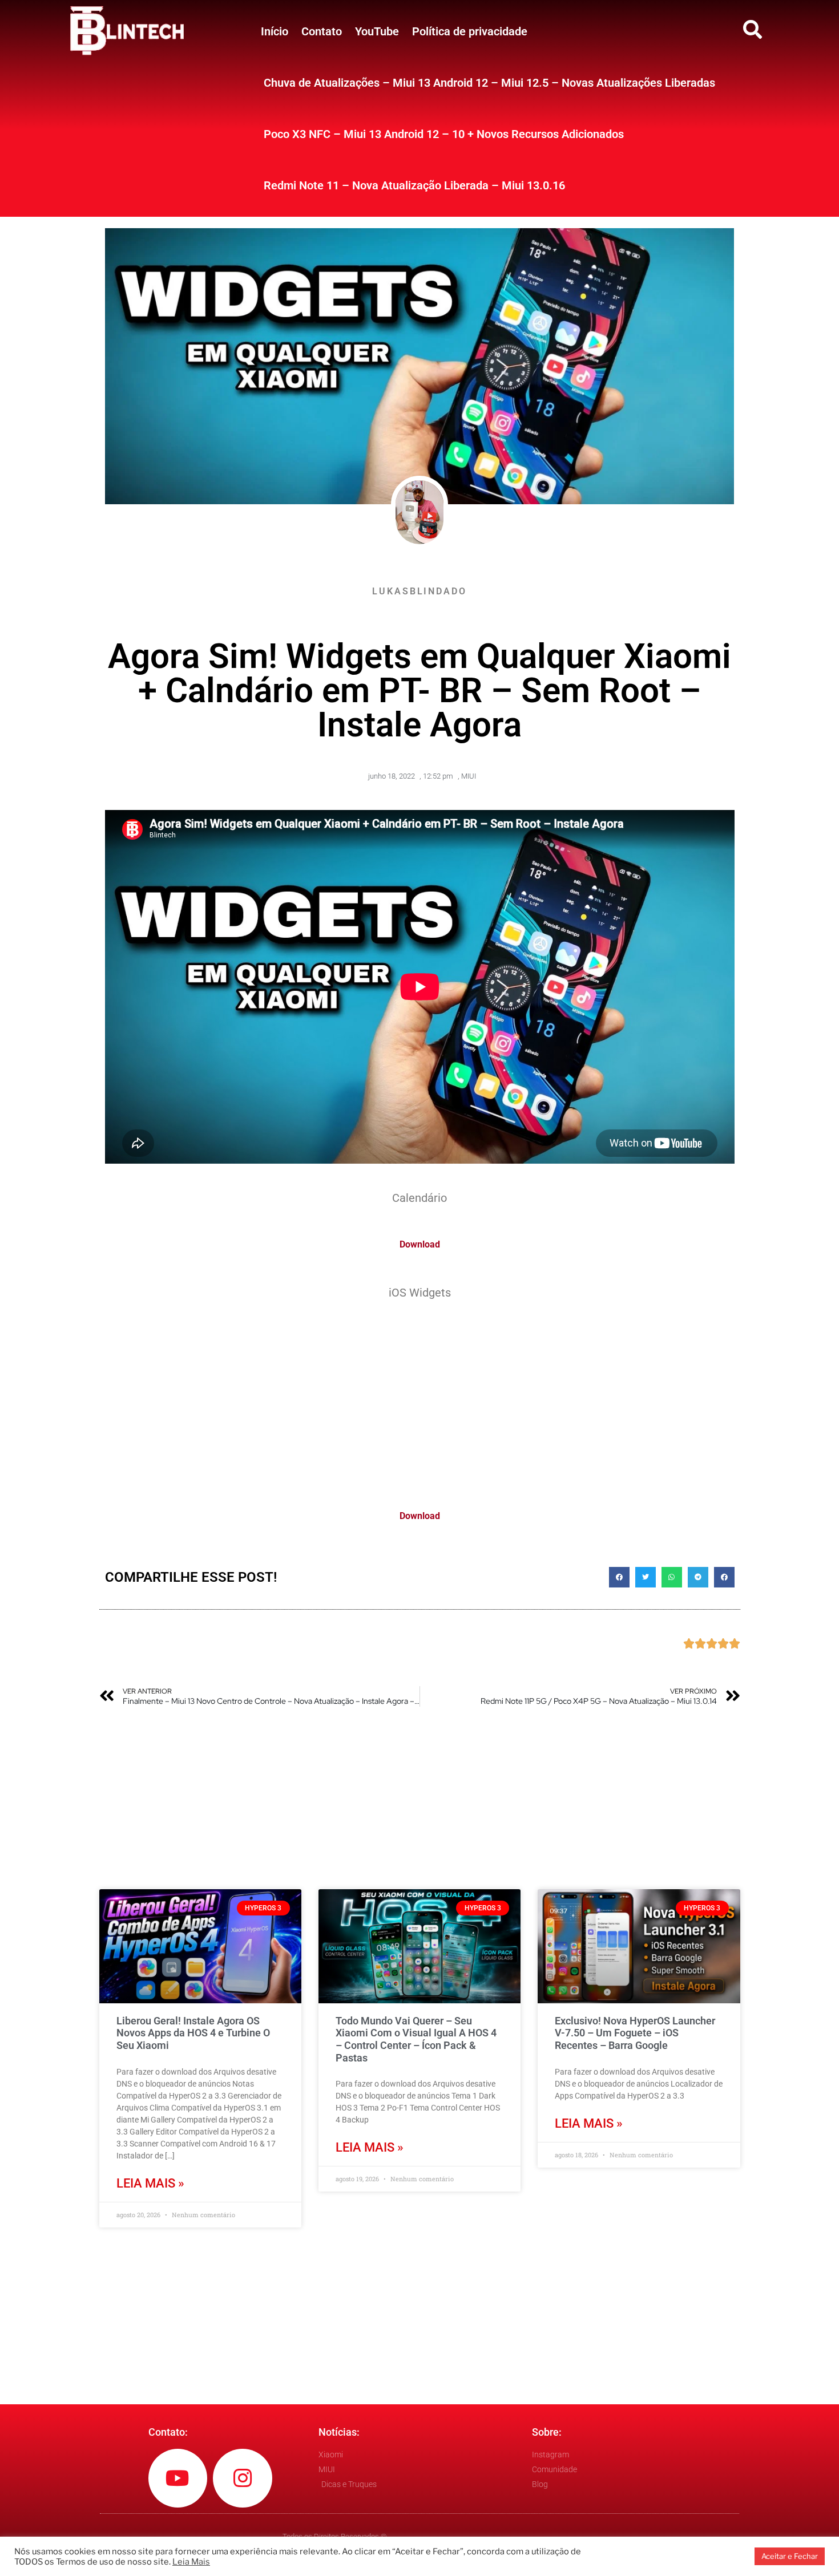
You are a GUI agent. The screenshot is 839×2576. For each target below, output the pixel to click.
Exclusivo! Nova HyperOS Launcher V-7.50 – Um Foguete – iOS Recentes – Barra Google (635, 2033)
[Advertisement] (420, 1398)
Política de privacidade (470, 31)
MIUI (469, 776)
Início (275, 31)
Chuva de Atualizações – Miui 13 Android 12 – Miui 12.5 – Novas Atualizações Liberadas (489, 83)
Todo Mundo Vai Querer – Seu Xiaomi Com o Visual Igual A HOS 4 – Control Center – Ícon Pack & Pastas (416, 2039)
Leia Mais (191, 2562)
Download (420, 1244)
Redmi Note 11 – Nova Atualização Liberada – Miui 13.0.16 (414, 185)
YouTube (377, 31)
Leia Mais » (150, 2183)
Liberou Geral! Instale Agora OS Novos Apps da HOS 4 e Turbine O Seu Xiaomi (193, 2033)
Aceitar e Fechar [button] (790, 2556)
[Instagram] (243, 2478)
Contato (322, 31)
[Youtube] (178, 2478)
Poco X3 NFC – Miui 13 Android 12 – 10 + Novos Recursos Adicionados (444, 134)
